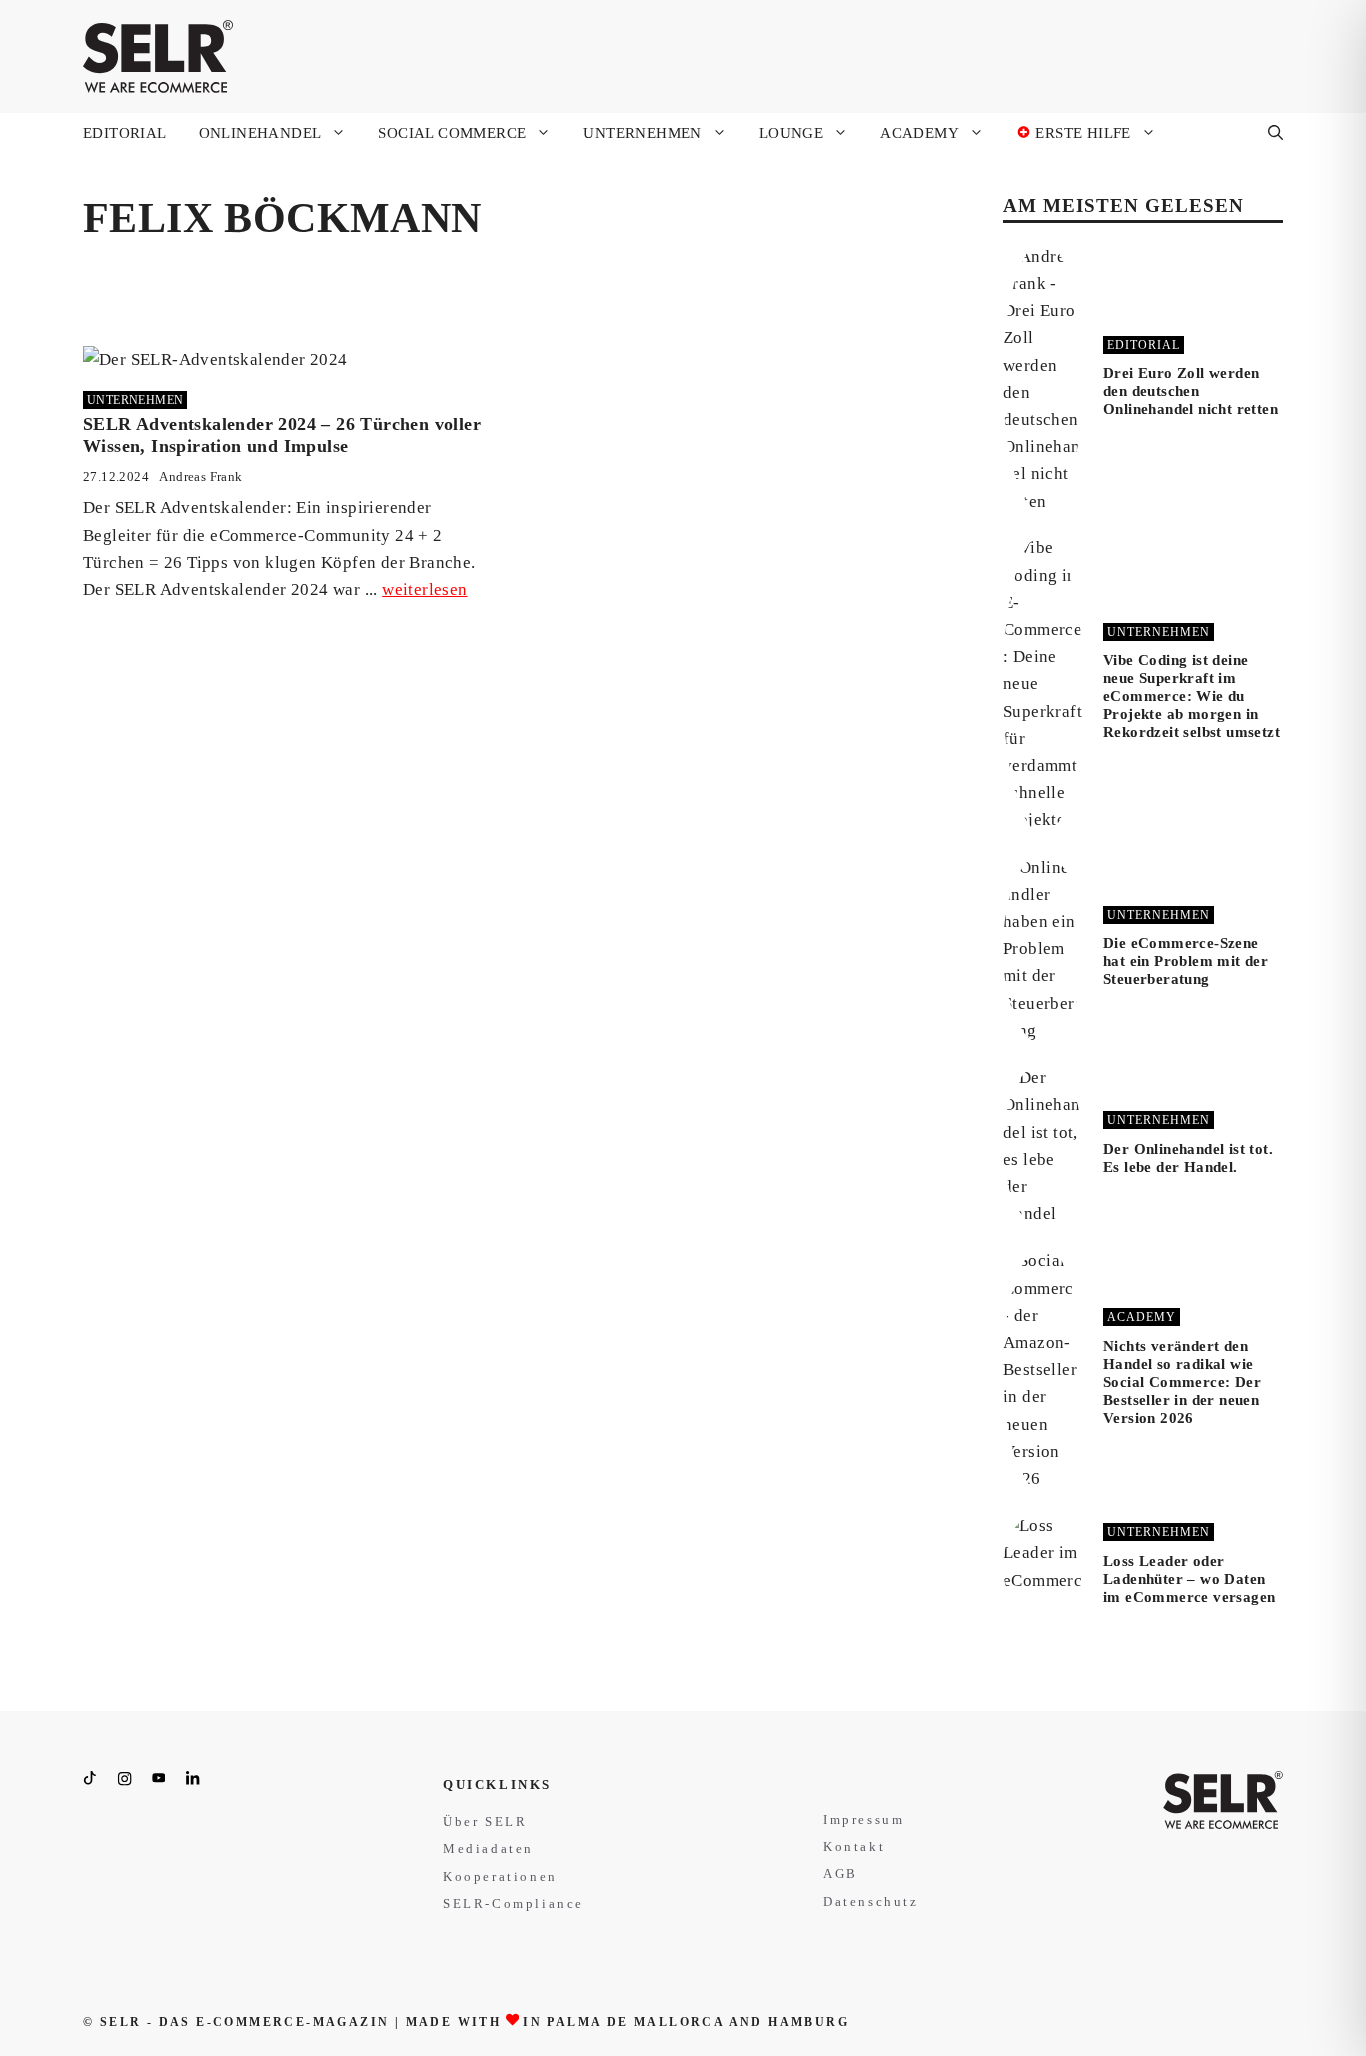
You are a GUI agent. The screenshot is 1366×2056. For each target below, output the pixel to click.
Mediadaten (488, 1848)
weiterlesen (424, 589)
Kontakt (854, 1846)
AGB (840, 1873)
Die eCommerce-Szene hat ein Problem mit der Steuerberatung (1185, 961)
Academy (919, 133)
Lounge (791, 133)
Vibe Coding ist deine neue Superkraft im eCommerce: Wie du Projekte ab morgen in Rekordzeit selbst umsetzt (1191, 696)
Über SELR (485, 1821)
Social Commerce (452, 133)
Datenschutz (871, 1901)
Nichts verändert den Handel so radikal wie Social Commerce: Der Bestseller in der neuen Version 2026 (1182, 1382)
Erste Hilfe (1081, 133)
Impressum (863, 1819)
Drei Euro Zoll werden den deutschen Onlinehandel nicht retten (1190, 391)
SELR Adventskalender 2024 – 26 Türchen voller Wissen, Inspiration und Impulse (282, 435)
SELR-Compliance (513, 1903)
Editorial (125, 133)
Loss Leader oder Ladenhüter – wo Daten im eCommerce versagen (1189, 1579)
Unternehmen (642, 133)
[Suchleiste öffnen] (1275, 133)
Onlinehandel (260, 133)
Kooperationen (500, 1876)
